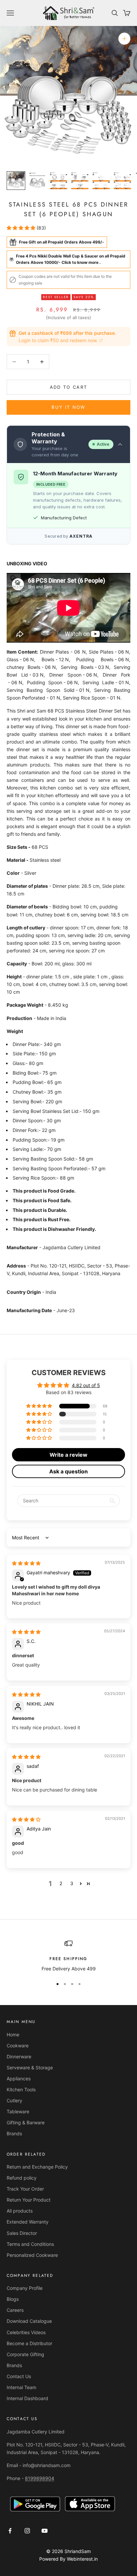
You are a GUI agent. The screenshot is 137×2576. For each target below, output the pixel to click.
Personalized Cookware (32, 2255)
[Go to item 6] (122, 181)
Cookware (18, 2046)
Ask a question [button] (68, 1471)
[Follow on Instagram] (27, 2531)
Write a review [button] (68, 1455)
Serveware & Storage (30, 2067)
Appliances (19, 2078)
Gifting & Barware (26, 2122)
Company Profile (25, 2288)
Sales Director (22, 2233)
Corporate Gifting (25, 2354)
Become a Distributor (29, 2343)
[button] (22, 228)
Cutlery (14, 2100)
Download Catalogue (29, 2321)
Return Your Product (29, 2200)
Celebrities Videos (26, 2332)
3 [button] (72, 1883)
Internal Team (21, 2387)
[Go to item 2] (37, 181)
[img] (26, 1563)
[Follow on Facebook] (10, 2531)
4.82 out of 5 (86, 1385)
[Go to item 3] (59, 181)
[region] (68, 1956)
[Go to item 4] (80, 181)
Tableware (18, 2111)
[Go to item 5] (101, 181)
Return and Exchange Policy (37, 2167)
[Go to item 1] (16, 181)
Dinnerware (19, 2057)
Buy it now (68, 407)
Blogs (13, 2299)
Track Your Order (25, 2189)
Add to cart (69, 387)
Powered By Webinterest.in (68, 2559)
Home (13, 2035)
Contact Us (19, 2376)
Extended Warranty (28, 2222)
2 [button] (61, 1883)
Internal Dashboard (27, 2398)
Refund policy (22, 2178)
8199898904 (40, 2478)
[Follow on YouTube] (45, 2531)
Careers (15, 2310)
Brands (14, 2133)
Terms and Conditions (30, 2244)
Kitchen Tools (21, 2089)
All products (20, 2211)
